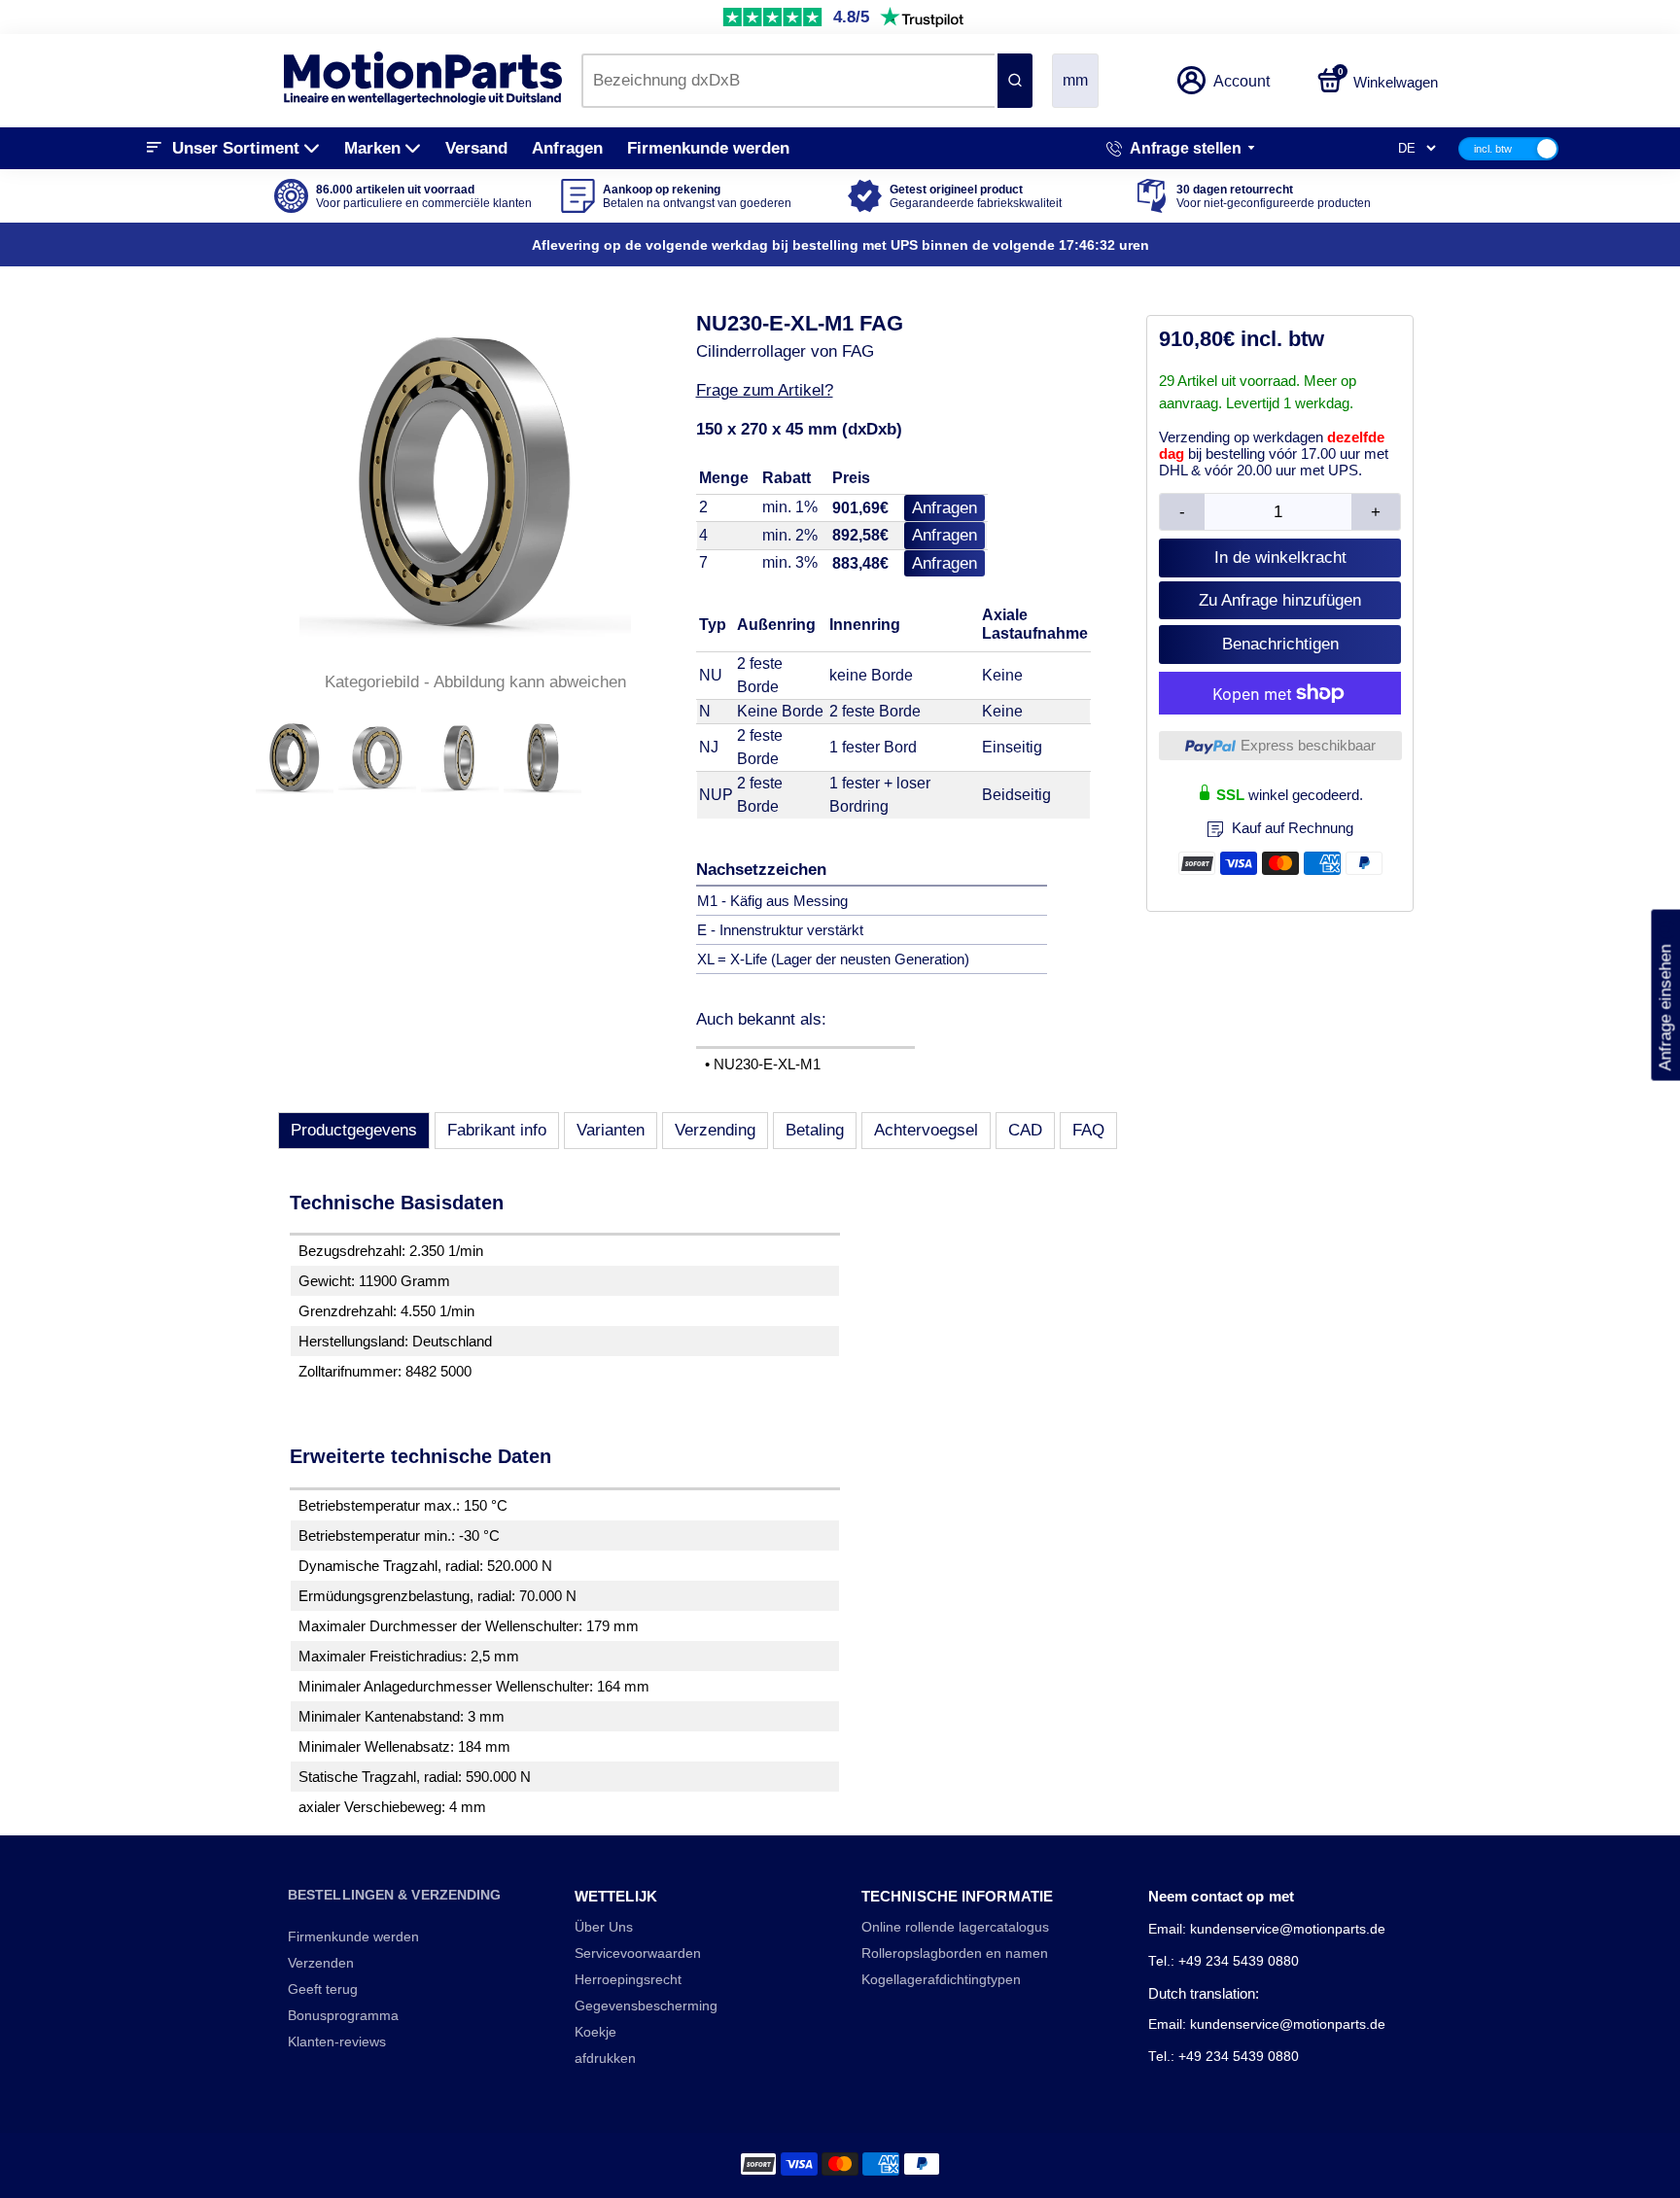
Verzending (715, 1130)
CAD (1025, 1130)
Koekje (595, 2032)
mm (1075, 80)
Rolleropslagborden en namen (955, 1954)
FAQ (1088, 1130)
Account (1242, 81)
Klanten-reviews (337, 2042)
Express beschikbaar (1308, 745)
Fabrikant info (497, 1130)
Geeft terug (323, 1989)
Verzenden (321, 1963)
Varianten (611, 1130)
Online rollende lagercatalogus (955, 1927)
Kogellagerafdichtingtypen (941, 1980)
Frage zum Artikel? (765, 390)
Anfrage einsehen (1665, 995)
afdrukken (605, 2058)
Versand (476, 148)
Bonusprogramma (343, 2016)
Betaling (815, 1130)
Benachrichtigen (1280, 644)
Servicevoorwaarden (638, 1954)
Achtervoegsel (926, 1130)
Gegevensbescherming (646, 2006)
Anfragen (567, 148)
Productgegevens (354, 1130)
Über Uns (604, 1927)
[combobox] (788, 81)
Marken (372, 148)
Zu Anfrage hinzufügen (1280, 600)
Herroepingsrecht (628, 1980)
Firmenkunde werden (708, 148)
